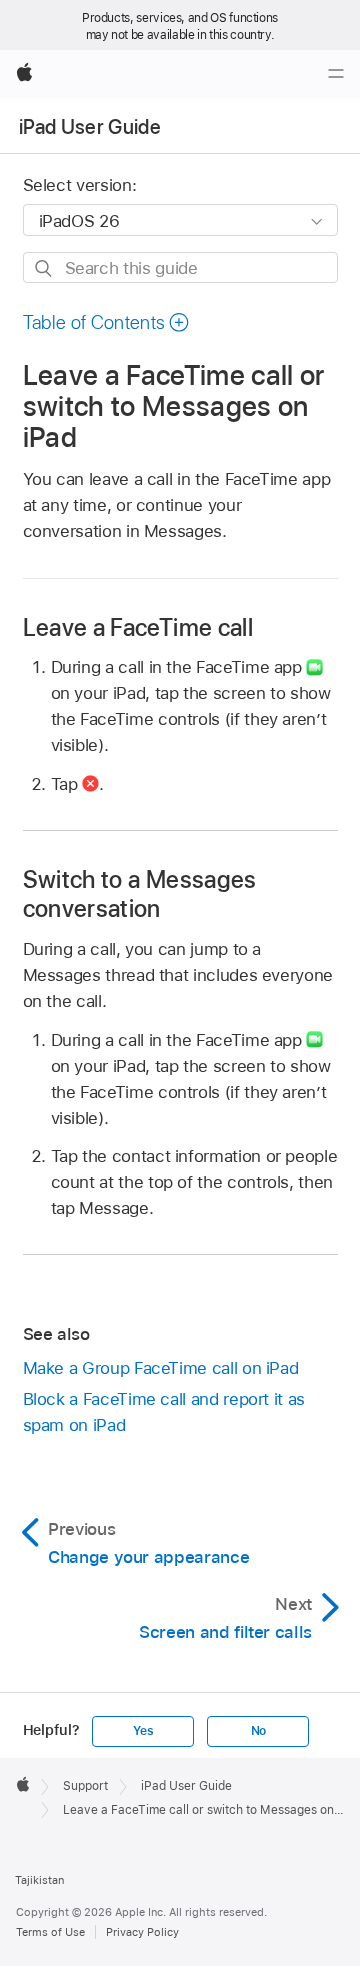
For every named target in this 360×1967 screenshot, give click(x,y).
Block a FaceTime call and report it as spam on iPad (164, 1412)
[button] (107, 322)
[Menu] (336, 74)
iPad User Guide (90, 127)
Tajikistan (39, 1880)
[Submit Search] (44, 268)
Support (85, 1786)
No (259, 1731)
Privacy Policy (142, 1932)
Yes (143, 1731)
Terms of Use (50, 1932)
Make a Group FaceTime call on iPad (161, 1368)
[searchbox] (180, 267)
